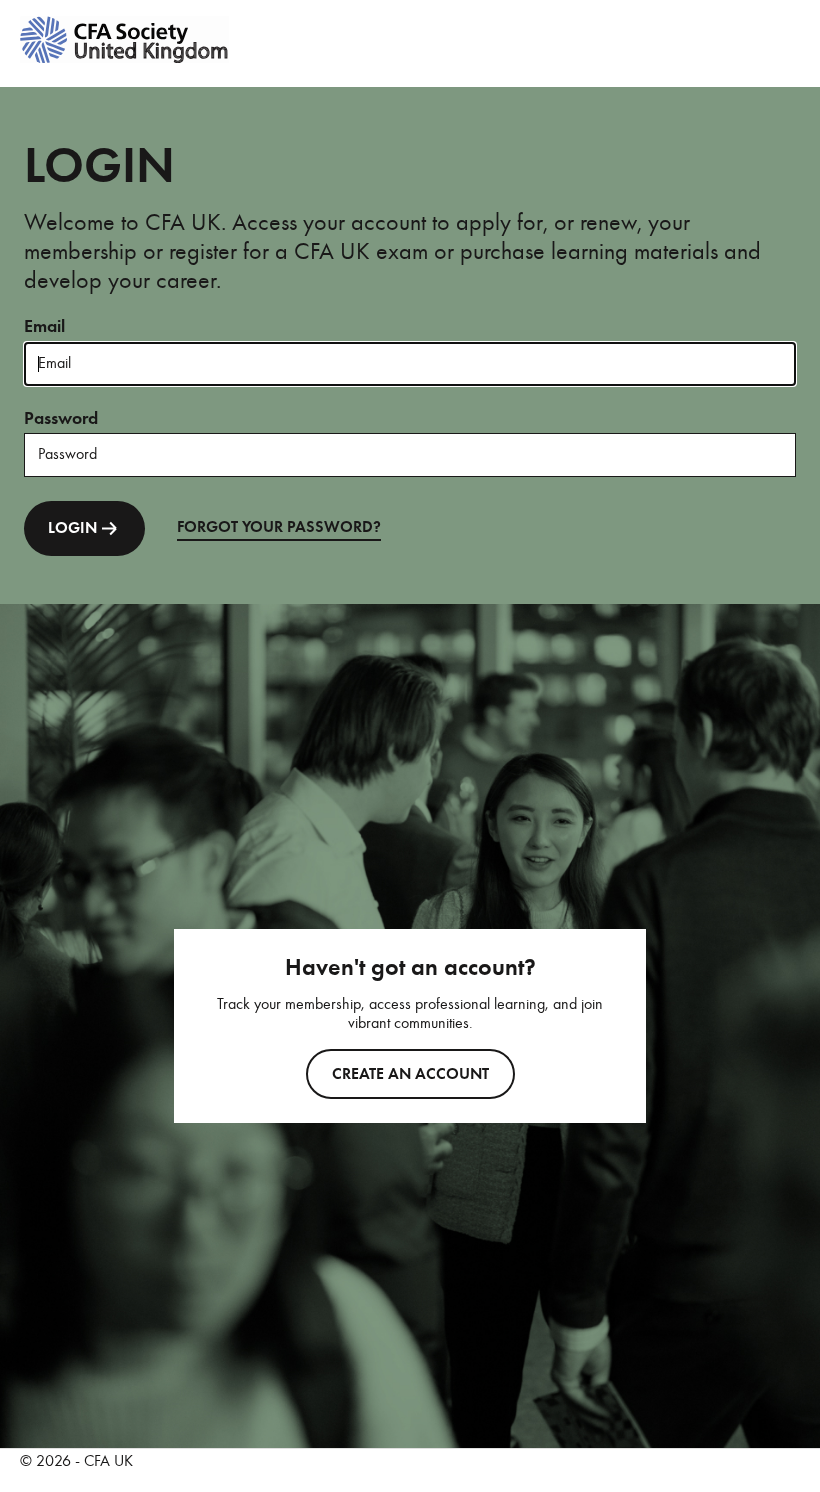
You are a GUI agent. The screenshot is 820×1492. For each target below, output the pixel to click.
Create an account (410, 1074)
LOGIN (72, 528)
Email (44, 326)
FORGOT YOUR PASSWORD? (279, 527)
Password (61, 418)
